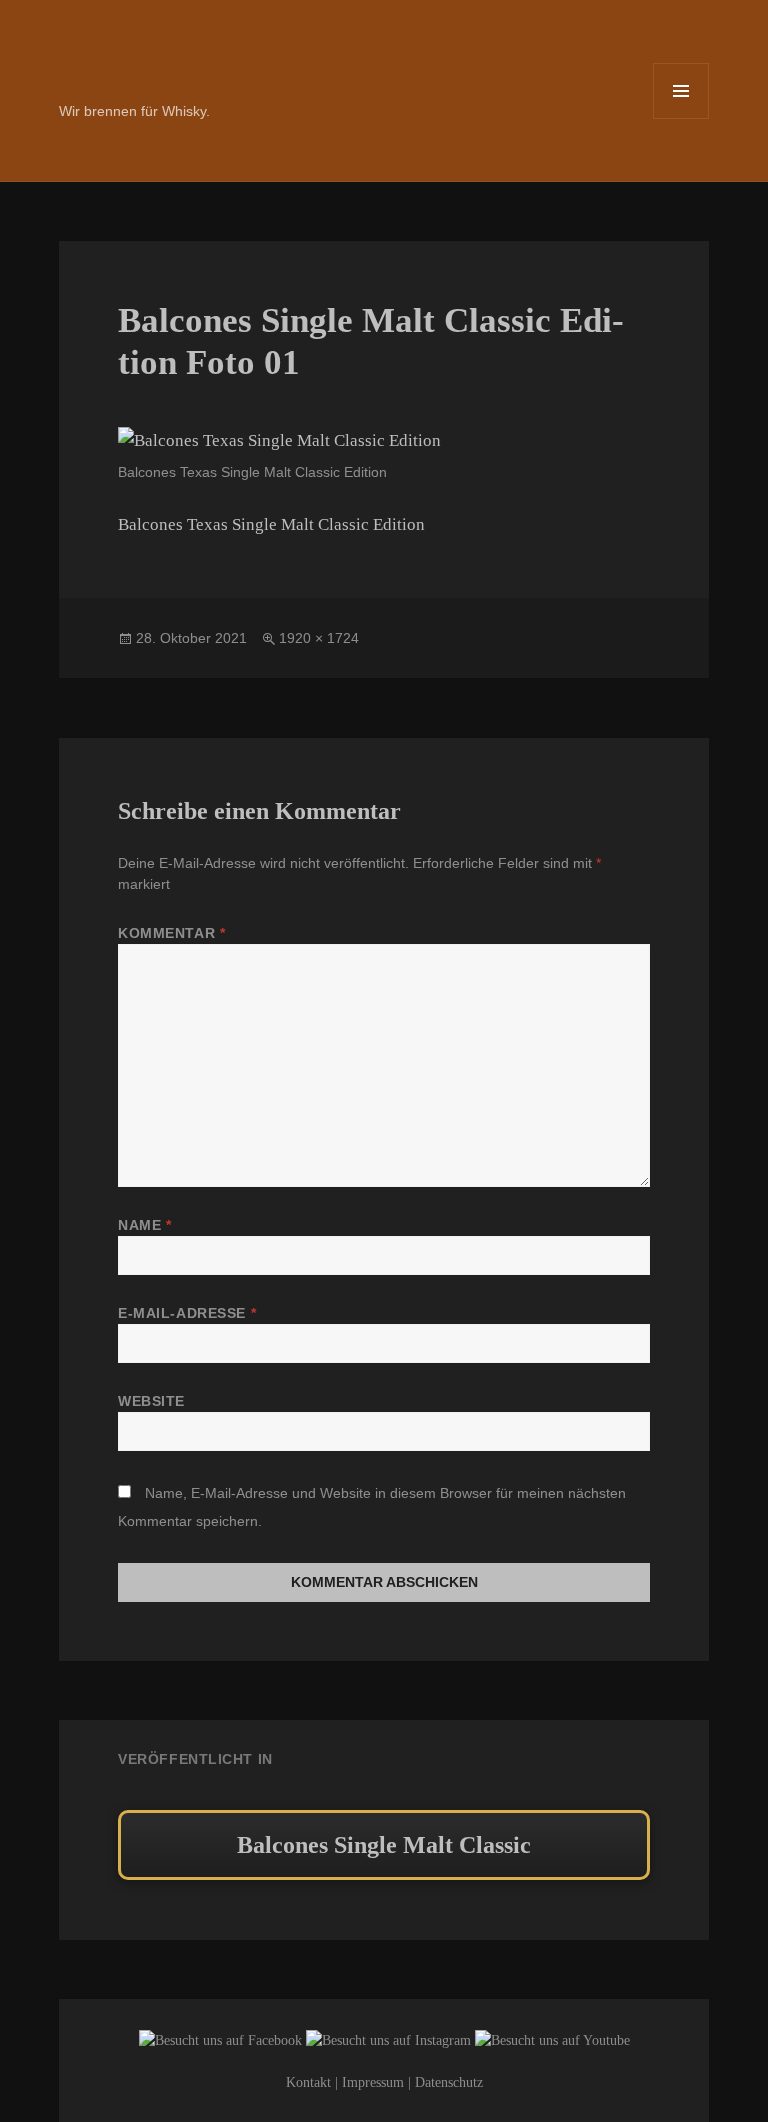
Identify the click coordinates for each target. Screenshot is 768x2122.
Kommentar (171, 933)
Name (144, 1225)
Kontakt (308, 2082)
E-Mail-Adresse (187, 1313)
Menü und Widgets (681, 118)
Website (151, 1401)
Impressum (373, 2082)
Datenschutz (449, 2082)
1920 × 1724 (319, 638)
